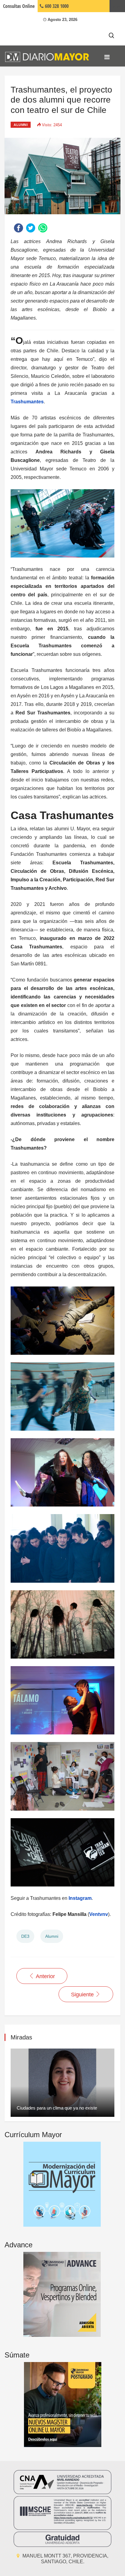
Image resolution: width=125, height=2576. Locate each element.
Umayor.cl (117, 6)
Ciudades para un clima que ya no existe (57, 2108)
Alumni (21, 125)
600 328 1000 (56, 6)
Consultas (19, 6)
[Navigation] (107, 57)
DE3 (25, 1936)
